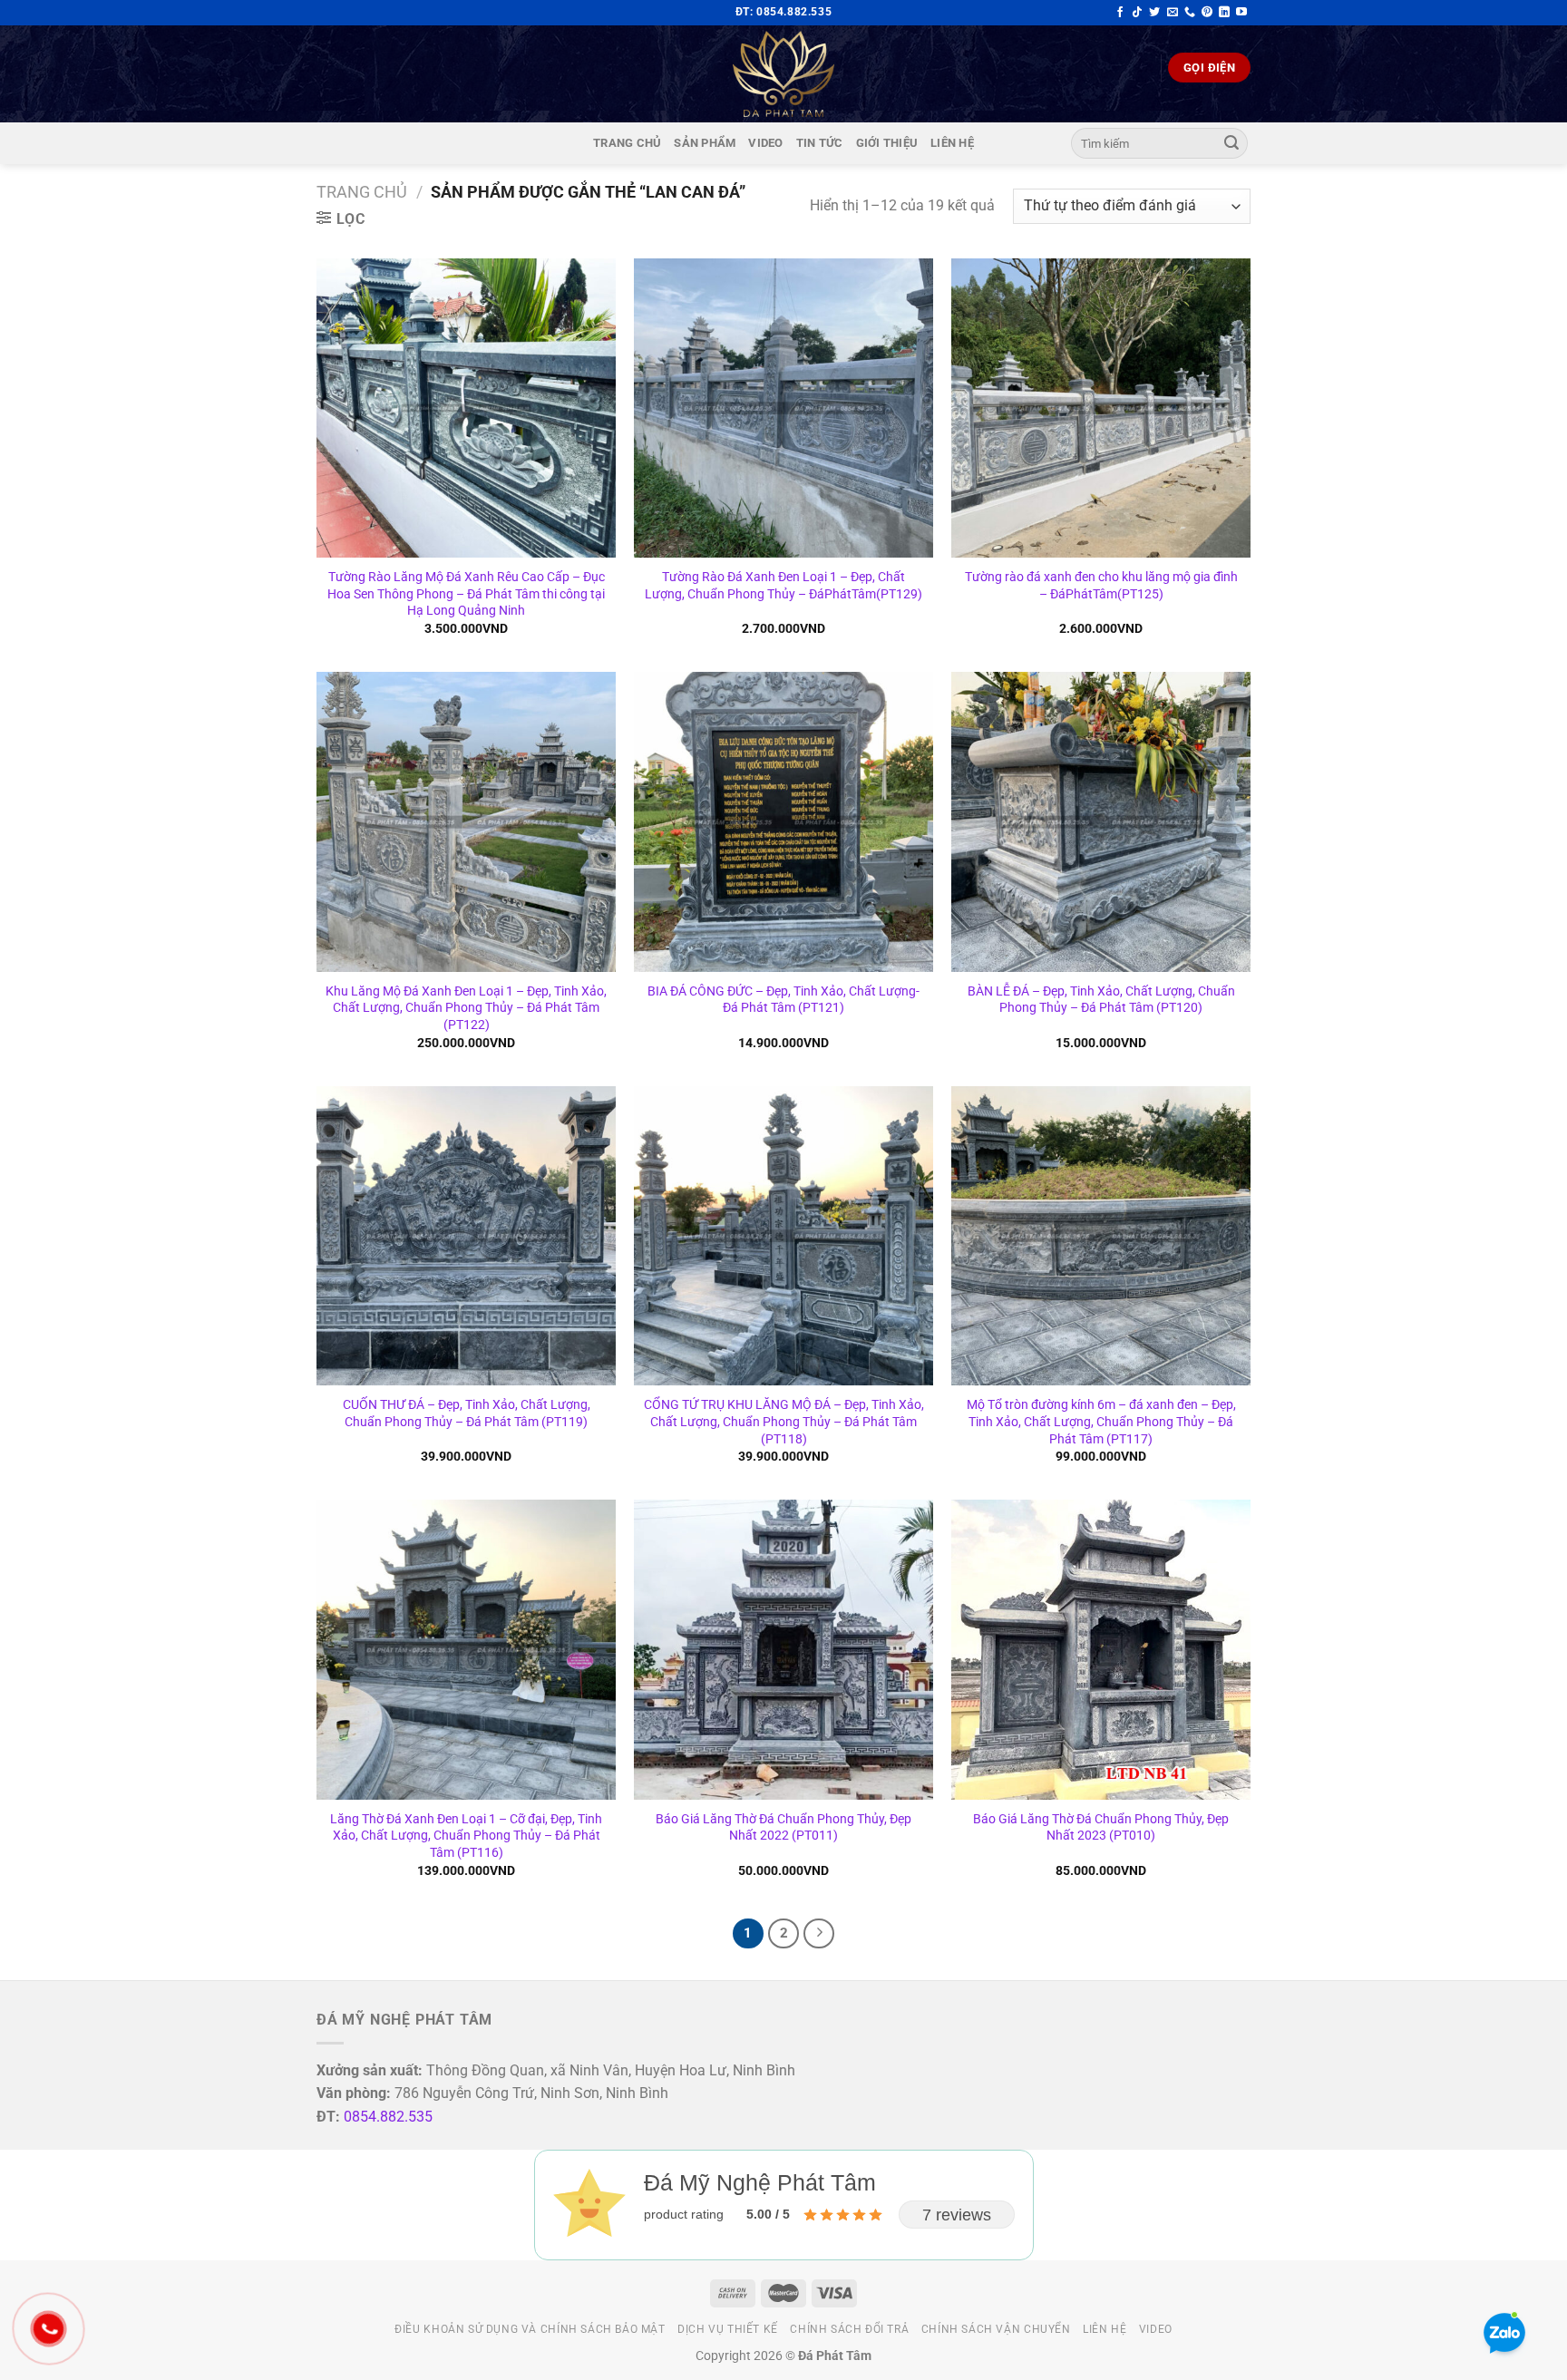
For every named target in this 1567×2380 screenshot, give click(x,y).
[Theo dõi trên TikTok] (1137, 13)
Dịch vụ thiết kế (728, 2329)
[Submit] (1231, 143)
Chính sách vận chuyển (996, 2329)
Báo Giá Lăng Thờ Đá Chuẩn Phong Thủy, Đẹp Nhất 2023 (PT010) (1101, 1828)
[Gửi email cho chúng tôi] (1173, 13)
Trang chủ (627, 143)
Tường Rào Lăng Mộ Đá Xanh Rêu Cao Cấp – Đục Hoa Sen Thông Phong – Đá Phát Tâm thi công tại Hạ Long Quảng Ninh (466, 594)
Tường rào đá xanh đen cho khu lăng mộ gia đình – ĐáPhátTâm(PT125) (1101, 586)
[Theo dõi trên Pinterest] (1207, 13)
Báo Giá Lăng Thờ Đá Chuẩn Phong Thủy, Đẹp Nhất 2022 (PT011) (783, 1828)
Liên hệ (952, 143)
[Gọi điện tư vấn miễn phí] (1190, 13)
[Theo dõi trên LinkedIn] (1224, 13)
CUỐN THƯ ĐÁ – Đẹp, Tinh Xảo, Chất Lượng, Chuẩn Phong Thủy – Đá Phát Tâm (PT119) (467, 1413)
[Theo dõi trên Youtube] (1241, 13)
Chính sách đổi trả (849, 2329)
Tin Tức (820, 143)
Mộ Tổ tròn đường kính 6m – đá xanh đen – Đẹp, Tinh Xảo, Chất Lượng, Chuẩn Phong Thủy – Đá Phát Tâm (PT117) (1101, 1422)
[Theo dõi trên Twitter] (1154, 13)
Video (765, 143)
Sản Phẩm (705, 143)
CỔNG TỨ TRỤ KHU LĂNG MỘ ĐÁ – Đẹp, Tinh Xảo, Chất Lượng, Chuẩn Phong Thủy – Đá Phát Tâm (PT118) (784, 1422)
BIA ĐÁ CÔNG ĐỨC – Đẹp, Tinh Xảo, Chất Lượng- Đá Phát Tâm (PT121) (783, 1000)
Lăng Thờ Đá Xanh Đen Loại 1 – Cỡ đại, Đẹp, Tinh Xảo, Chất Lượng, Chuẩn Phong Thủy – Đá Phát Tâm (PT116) (466, 1836)
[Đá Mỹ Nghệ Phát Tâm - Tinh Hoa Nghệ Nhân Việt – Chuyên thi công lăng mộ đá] (783, 74)
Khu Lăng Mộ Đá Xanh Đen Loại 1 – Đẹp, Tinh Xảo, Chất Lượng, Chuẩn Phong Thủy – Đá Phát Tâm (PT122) (466, 1008)
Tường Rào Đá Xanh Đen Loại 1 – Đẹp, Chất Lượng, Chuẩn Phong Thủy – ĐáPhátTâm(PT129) (783, 586)
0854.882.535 (388, 2117)
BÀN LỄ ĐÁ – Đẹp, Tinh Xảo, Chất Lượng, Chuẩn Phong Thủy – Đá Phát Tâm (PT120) (1101, 1000)
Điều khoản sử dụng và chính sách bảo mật (530, 2329)
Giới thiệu (887, 143)
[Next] (819, 1934)
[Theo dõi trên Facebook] (1120, 13)
